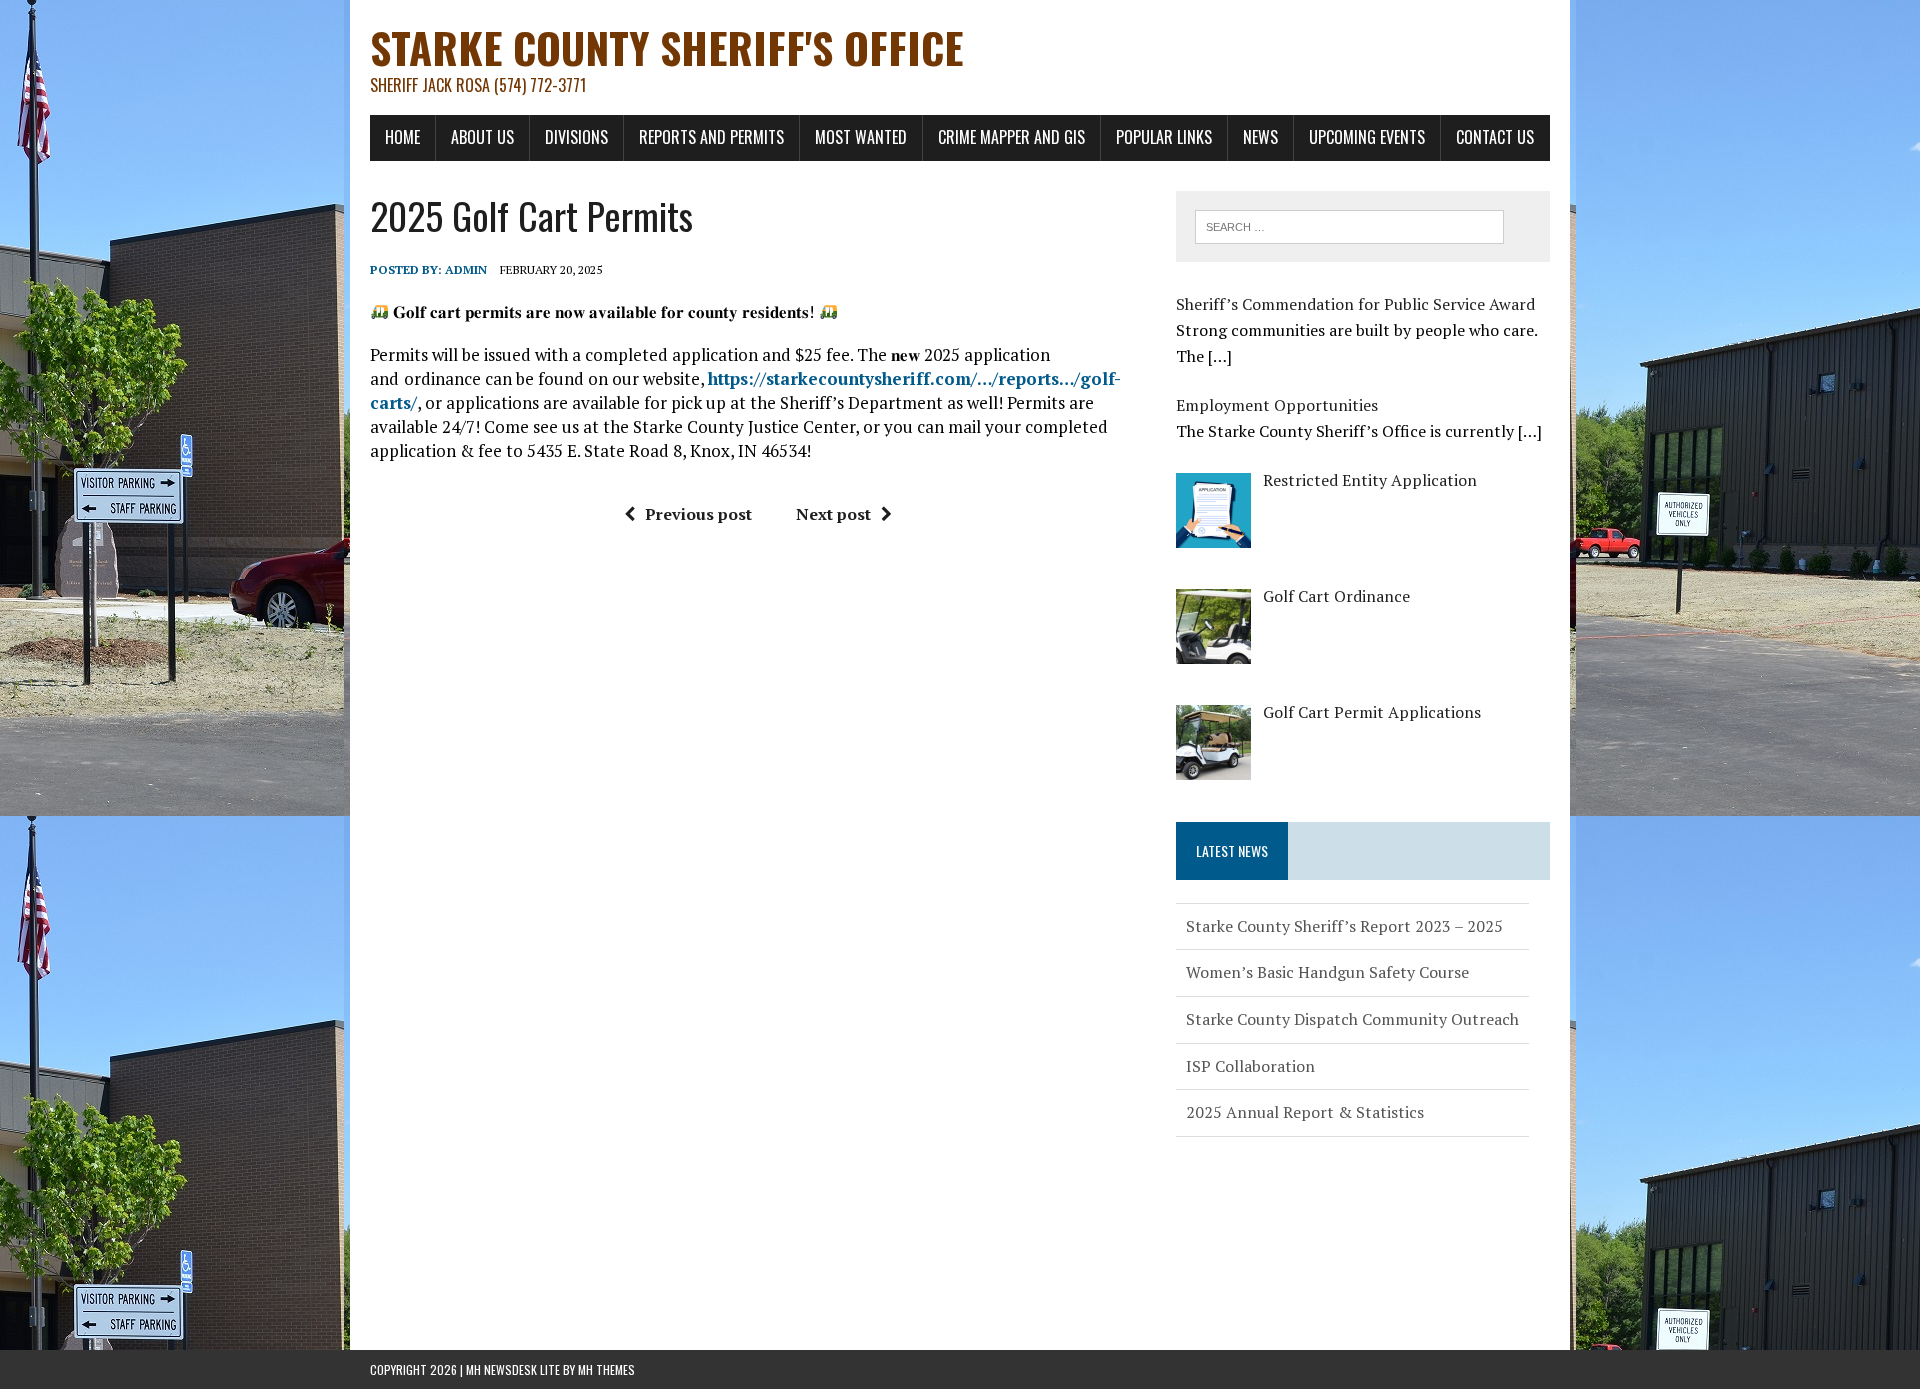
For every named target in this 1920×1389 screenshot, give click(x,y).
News (1260, 137)
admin (466, 269)
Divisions (576, 137)
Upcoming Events (1367, 137)
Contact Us (1495, 137)
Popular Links (1164, 137)
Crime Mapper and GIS (1011, 137)
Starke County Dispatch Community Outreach (1352, 1015)
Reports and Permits (711, 137)
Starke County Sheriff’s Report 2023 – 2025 (1344, 922)
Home (402, 137)
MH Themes (606, 1369)
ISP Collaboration (1250, 1062)
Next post (833, 514)
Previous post (698, 514)
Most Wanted (861, 137)
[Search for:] (1349, 225)
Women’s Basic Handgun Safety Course (1327, 968)
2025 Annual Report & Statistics (1305, 1108)
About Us (482, 137)
